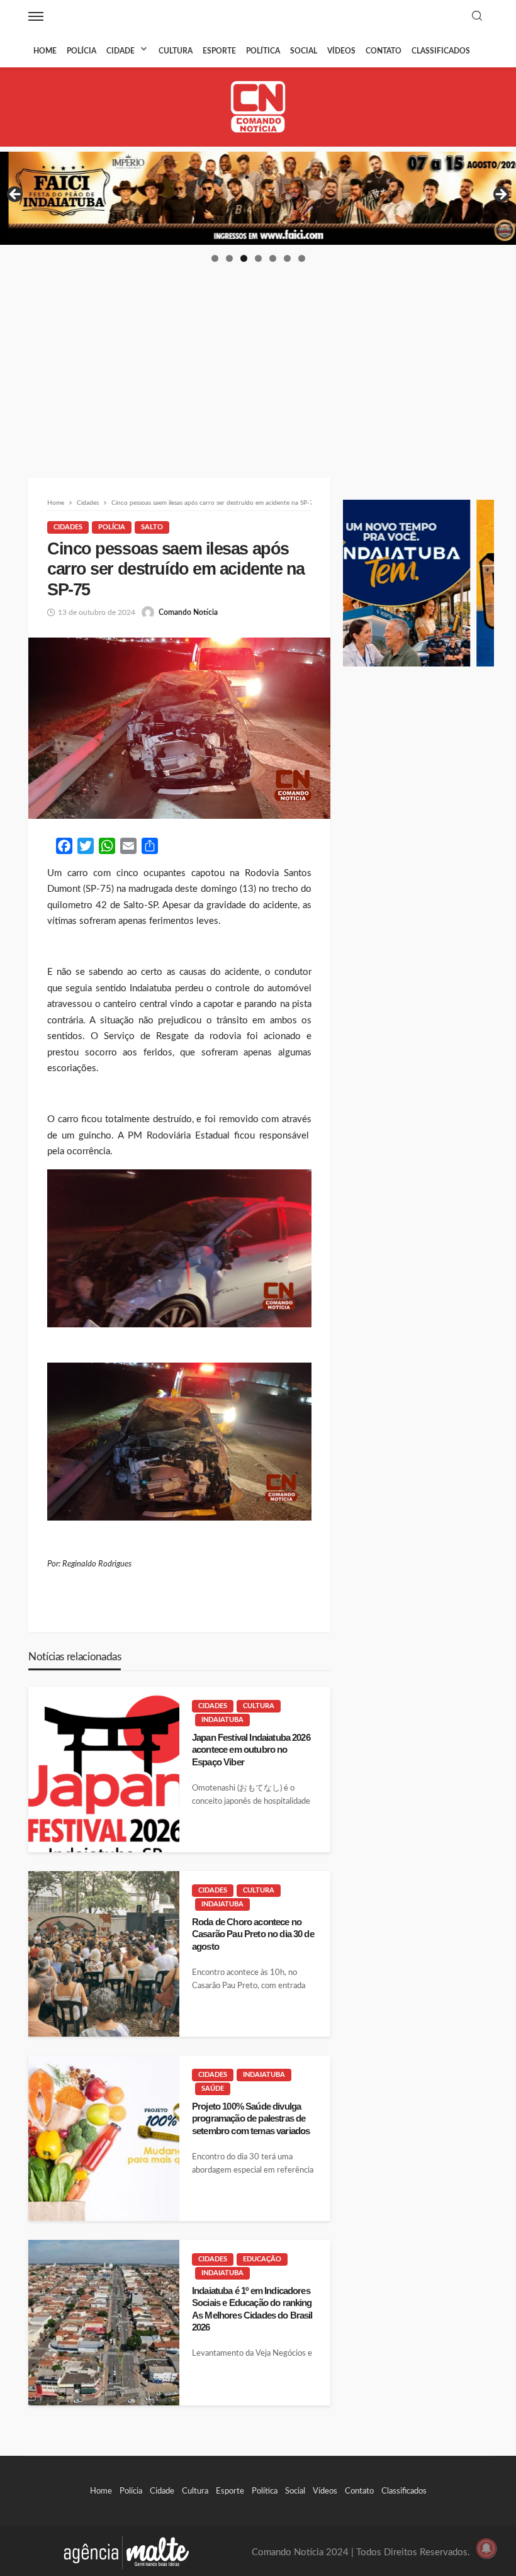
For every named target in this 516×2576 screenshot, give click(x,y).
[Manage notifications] (486, 2548)
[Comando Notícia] (258, 107)
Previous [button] (16, 195)
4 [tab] (258, 258)
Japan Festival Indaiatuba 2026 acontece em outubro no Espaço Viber (251, 1750)
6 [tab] (287, 258)
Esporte (219, 51)
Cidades (68, 527)
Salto (152, 527)
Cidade (121, 51)
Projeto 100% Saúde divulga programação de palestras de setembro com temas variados (251, 2118)
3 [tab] (244, 258)
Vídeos (341, 51)
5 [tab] (273, 258)
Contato (384, 51)
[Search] (477, 17)
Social (304, 51)
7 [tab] (302, 258)
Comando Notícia (188, 612)
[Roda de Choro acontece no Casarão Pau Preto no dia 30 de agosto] (104, 1954)
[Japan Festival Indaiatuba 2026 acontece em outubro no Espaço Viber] (104, 1769)
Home (45, 51)
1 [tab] (215, 258)
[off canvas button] (36, 16)
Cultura (176, 51)
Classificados (441, 51)
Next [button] (500, 195)
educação (262, 2259)
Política (263, 51)
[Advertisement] (258, 358)
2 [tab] (229, 258)
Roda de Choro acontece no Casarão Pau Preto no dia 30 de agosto (253, 1934)
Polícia (81, 51)
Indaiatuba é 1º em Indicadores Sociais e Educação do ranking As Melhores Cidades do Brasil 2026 (252, 2309)
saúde (213, 2089)
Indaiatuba (222, 1720)
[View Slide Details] (258, 198)
